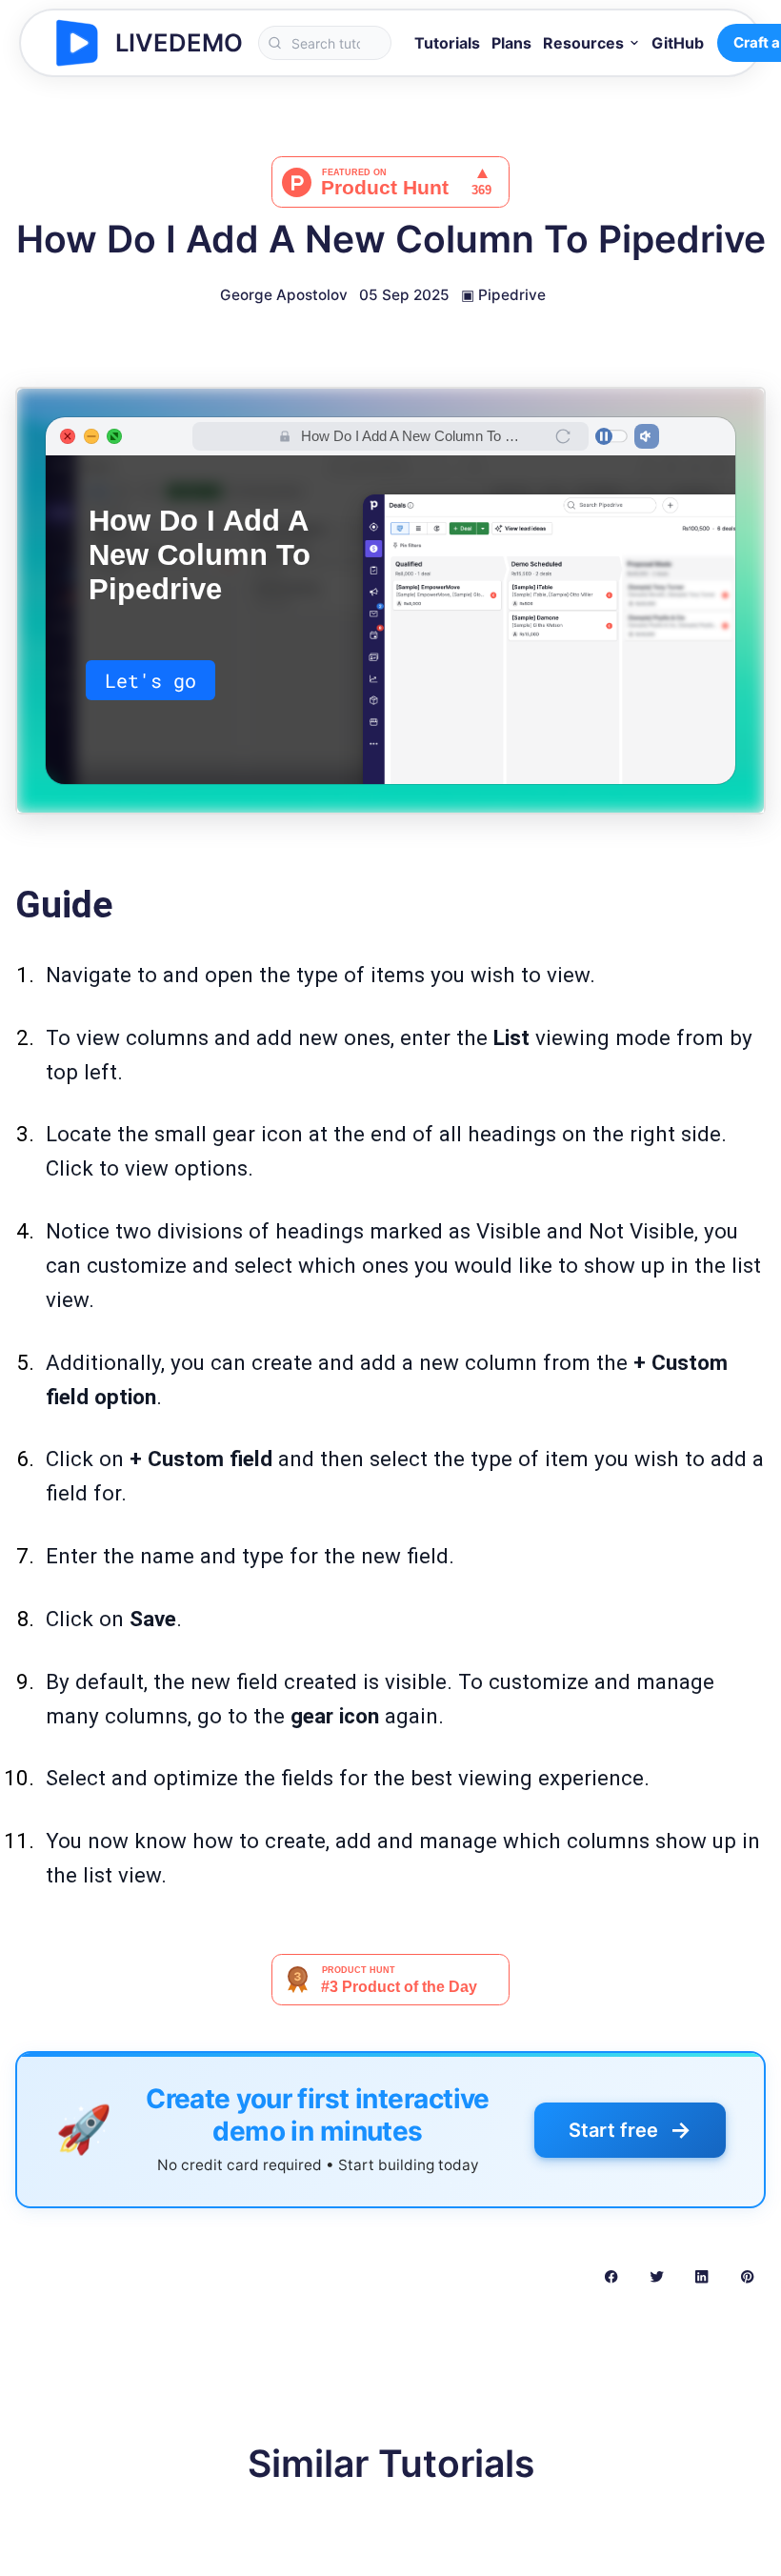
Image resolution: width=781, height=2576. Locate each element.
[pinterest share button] (747, 2276)
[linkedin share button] (701, 2276)
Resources (583, 43)
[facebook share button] (611, 2276)
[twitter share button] (657, 2276)
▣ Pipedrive (503, 295)
